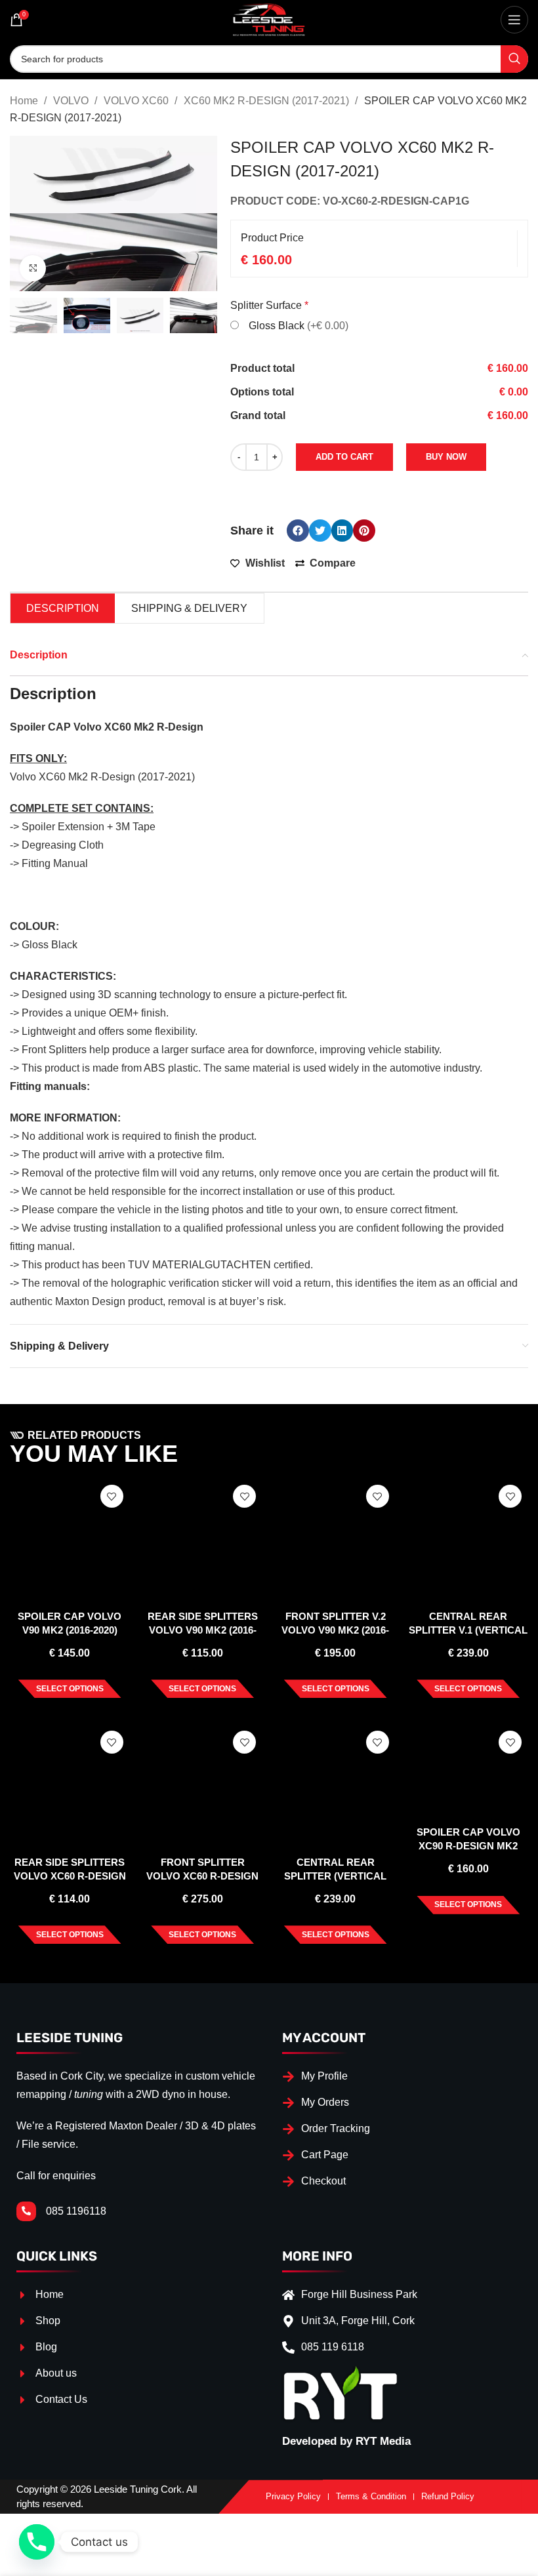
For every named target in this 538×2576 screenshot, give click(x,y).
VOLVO (72, 101)
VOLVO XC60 (137, 101)
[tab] (63, 608)
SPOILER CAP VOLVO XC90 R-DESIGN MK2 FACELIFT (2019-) (468, 1846)
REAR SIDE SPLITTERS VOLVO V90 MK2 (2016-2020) (203, 1630)
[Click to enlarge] (33, 268)
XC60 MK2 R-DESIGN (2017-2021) (268, 101)
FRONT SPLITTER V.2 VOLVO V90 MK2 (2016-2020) (335, 1630)
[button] (298, 531)
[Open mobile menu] (514, 20)
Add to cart (344, 457)
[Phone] (37, 2542)
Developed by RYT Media (346, 2441)
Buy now (446, 457)
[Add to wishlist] (112, 1496)
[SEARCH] (514, 59)
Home (25, 101)
